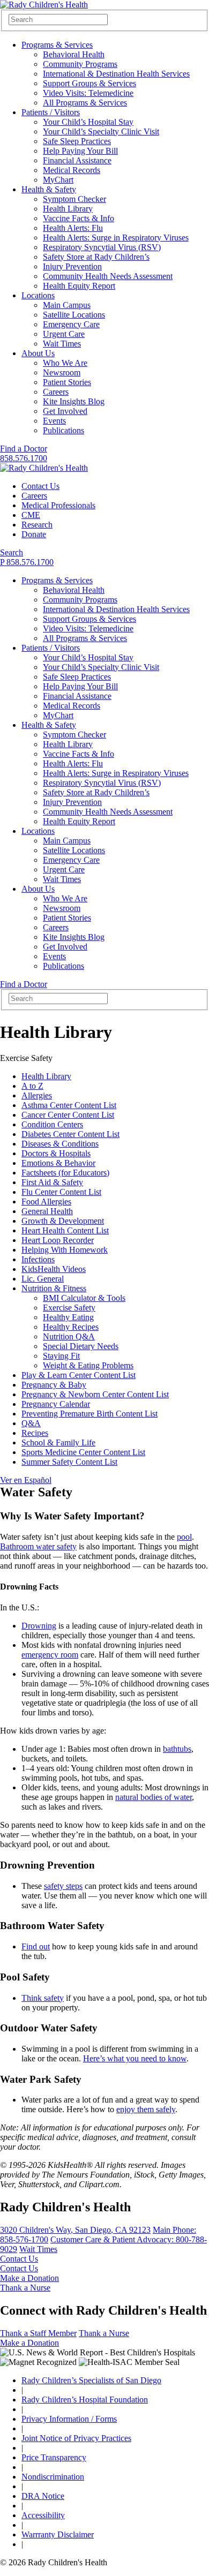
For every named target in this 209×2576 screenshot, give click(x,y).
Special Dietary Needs (81, 1346)
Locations (38, 295)
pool (184, 1537)
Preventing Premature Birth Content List (89, 1414)
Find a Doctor (24, 449)
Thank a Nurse (25, 2288)
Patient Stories (67, 382)
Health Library (68, 209)
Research (37, 525)
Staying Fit (61, 1356)
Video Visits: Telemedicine (88, 93)
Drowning (39, 1626)
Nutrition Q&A (69, 1336)
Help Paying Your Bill (80, 151)
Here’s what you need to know (135, 2058)
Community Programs (80, 64)
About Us (38, 353)
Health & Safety (49, 189)
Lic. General (43, 1279)
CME (31, 515)
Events (54, 421)
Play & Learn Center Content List (79, 1375)
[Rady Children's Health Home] (44, 5)
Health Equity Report (79, 286)
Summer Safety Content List (69, 1462)
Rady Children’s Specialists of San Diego (91, 2380)
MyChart (58, 180)
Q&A (31, 1423)
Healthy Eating (68, 1317)
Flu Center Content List (61, 1192)
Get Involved (65, 411)
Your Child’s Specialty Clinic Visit (101, 131)
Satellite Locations (74, 315)
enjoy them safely (146, 2109)
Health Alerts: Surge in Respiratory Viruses (116, 238)
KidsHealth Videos (54, 1269)
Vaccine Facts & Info (79, 218)
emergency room (50, 1655)
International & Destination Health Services (116, 74)
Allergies (37, 1095)
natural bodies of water (154, 1797)
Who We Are (65, 363)
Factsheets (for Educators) (65, 1173)
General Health (47, 1211)
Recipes (35, 1433)
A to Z (32, 1086)
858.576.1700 (24, 458)
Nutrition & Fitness (54, 1288)
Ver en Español (26, 1480)
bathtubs (177, 1749)
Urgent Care (64, 334)
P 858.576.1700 (27, 562)
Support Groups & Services (89, 83)
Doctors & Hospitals (56, 1153)
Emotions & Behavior (58, 1163)
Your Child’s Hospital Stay (88, 122)
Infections (38, 1259)
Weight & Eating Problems (88, 1365)
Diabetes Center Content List (70, 1134)
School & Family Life (58, 1443)
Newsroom (62, 372)
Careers (56, 392)
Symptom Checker (74, 199)
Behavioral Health (74, 54)
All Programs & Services (85, 103)
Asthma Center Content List (69, 1105)
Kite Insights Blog (74, 401)
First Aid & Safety (52, 1182)
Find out (36, 1946)
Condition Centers (52, 1124)
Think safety (43, 1998)
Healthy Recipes (71, 1327)
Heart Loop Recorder (58, 1240)
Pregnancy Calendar (56, 1404)
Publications (64, 430)
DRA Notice (43, 2496)
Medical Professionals (58, 505)
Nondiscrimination (53, 2477)
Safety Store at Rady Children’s (96, 257)
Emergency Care (71, 324)
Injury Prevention (72, 266)
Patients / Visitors (51, 112)
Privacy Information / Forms (69, 2419)
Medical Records (72, 170)
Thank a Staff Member (38, 2333)
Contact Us (40, 486)
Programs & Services (57, 45)
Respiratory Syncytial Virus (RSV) (102, 247)
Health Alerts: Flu (73, 228)
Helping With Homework (65, 1250)
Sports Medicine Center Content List (83, 1452)
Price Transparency (54, 2457)
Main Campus (67, 305)
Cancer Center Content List (68, 1115)
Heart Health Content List (65, 1230)
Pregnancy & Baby (54, 1385)
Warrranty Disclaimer (58, 2534)
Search (12, 552)
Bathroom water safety (38, 1546)
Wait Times (62, 344)
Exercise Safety (69, 1308)
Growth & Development (63, 1221)
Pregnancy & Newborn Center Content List (95, 1394)
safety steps (63, 1886)
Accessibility (43, 2515)
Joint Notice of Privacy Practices (76, 2438)
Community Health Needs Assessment (108, 276)
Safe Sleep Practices (77, 141)
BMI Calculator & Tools (84, 1298)
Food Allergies (46, 1202)
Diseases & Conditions (60, 1144)
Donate (34, 534)
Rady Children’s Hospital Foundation (85, 2400)
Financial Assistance (77, 160)
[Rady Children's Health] (44, 468)
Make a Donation (29, 2278)
